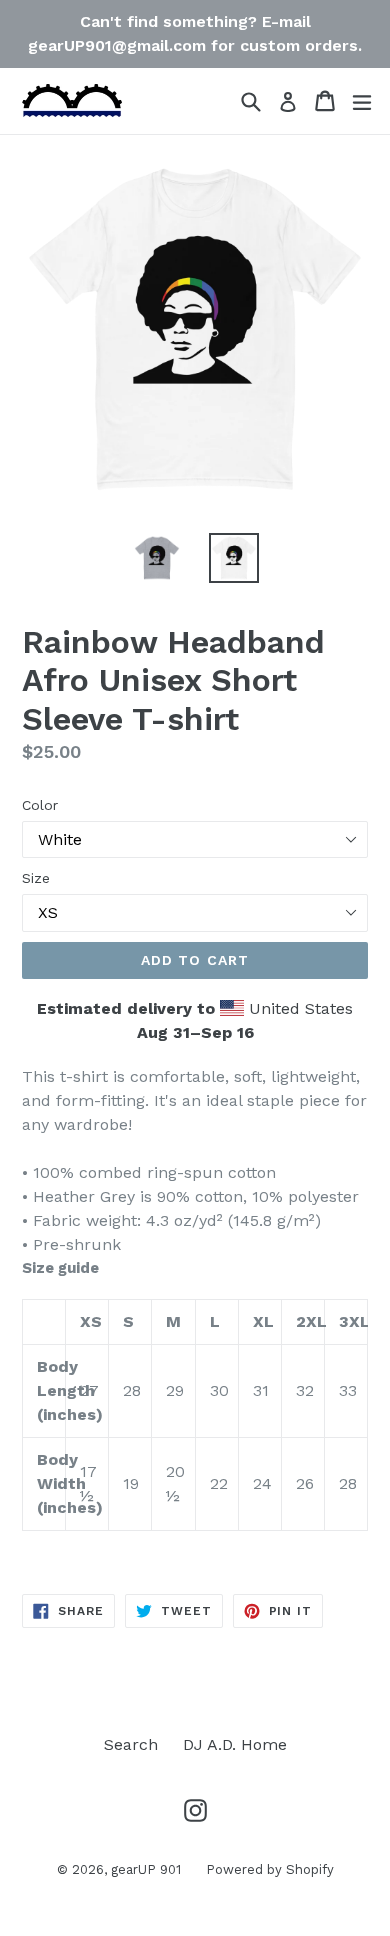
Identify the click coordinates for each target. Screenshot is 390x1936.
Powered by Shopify (270, 1869)
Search (131, 1744)
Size (36, 878)
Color (40, 805)
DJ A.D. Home (235, 1744)
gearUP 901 (146, 1869)
